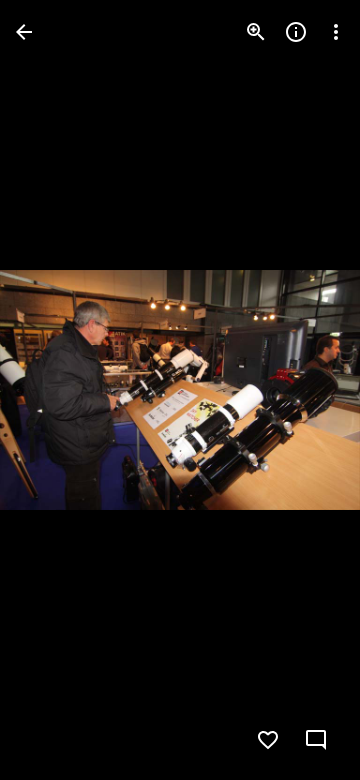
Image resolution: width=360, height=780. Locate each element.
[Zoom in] (256, 32)
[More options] (336, 32)
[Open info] (296, 32)
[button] (56, 390)
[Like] (268, 740)
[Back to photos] (24, 32)
